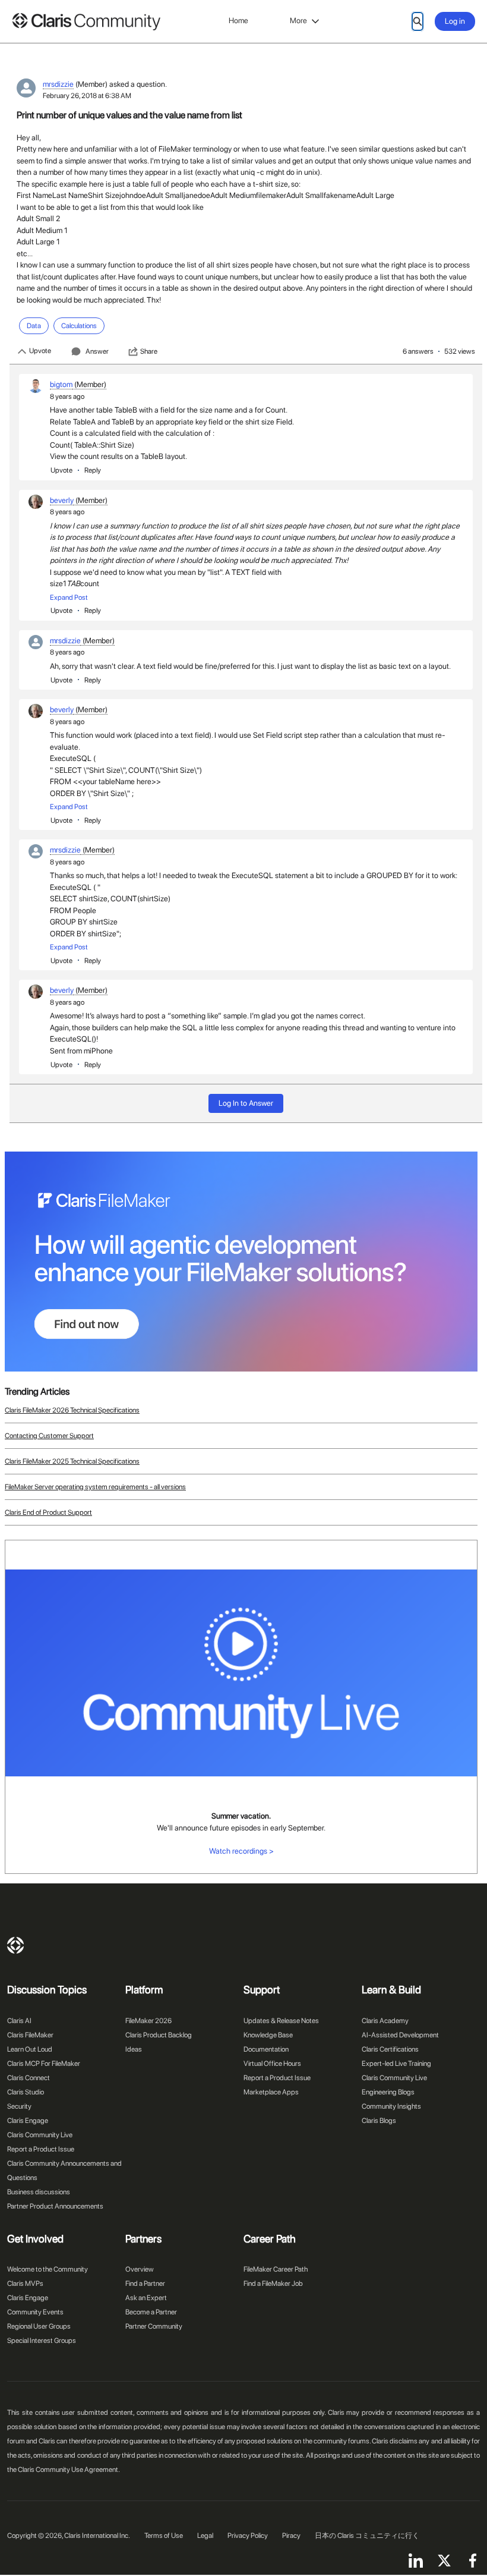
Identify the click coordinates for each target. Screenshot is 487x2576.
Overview (140, 2269)
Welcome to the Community (48, 2269)
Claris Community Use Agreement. (69, 2470)
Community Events (35, 2312)
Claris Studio (26, 2092)
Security (19, 2106)
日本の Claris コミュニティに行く (367, 2536)
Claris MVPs (25, 2284)
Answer (97, 351)
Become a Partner (151, 2312)
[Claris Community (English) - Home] (86, 22)
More (298, 21)
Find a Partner (145, 2284)
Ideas (134, 2049)
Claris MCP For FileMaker (44, 2064)
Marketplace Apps (271, 2092)
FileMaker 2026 (148, 2021)
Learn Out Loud (30, 2049)
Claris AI (19, 2021)
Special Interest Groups (42, 2341)
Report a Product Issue (41, 2149)
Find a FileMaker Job (273, 2284)
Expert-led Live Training (396, 2064)
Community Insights (391, 2106)
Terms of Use (164, 2536)
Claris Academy (385, 2021)
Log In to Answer (246, 1103)
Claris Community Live (40, 2135)
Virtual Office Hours (272, 2064)
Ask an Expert (146, 2298)
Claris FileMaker (30, 2035)
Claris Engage (28, 2121)
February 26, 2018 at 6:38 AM (87, 96)
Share (149, 351)
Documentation (266, 2049)
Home (238, 21)
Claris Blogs (379, 2121)
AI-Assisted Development (400, 2035)
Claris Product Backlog (159, 2035)
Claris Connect (29, 2078)
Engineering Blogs (388, 2092)
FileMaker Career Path (276, 2269)
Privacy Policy (248, 2536)
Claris (15, 1945)
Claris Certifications (390, 2049)
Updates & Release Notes (281, 2021)
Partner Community (154, 2326)
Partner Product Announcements (55, 2206)
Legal (205, 2536)
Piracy (291, 2536)
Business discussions (39, 2192)
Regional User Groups (39, 2326)
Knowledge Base (268, 2035)
